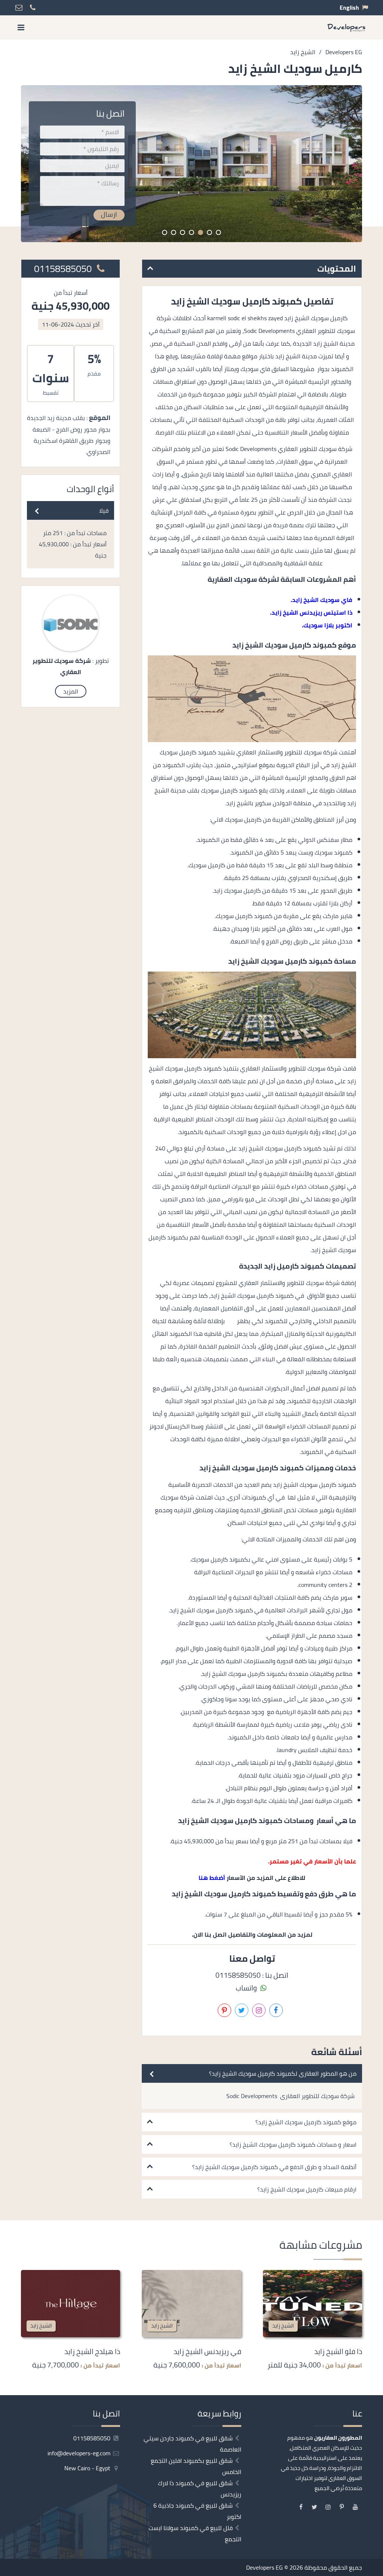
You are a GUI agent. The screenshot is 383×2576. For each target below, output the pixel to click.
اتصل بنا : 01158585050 (252, 1975)
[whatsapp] (377, 1331)
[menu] (21, 27)
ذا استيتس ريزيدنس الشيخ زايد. (311, 612)
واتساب (247, 1988)
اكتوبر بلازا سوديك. (327, 625)
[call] (377, 1315)
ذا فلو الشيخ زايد (338, 2351)
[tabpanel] (191, 164)
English (349, 7)
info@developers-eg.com (80, 2453)
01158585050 (64, 269)
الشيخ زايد (283, 2325)
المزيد (71, 691)
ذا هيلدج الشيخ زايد (92, 2351)
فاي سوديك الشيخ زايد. (321, 600)
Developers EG (264, 2567)
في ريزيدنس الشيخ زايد (207, 2351)
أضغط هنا (212, 1878)
